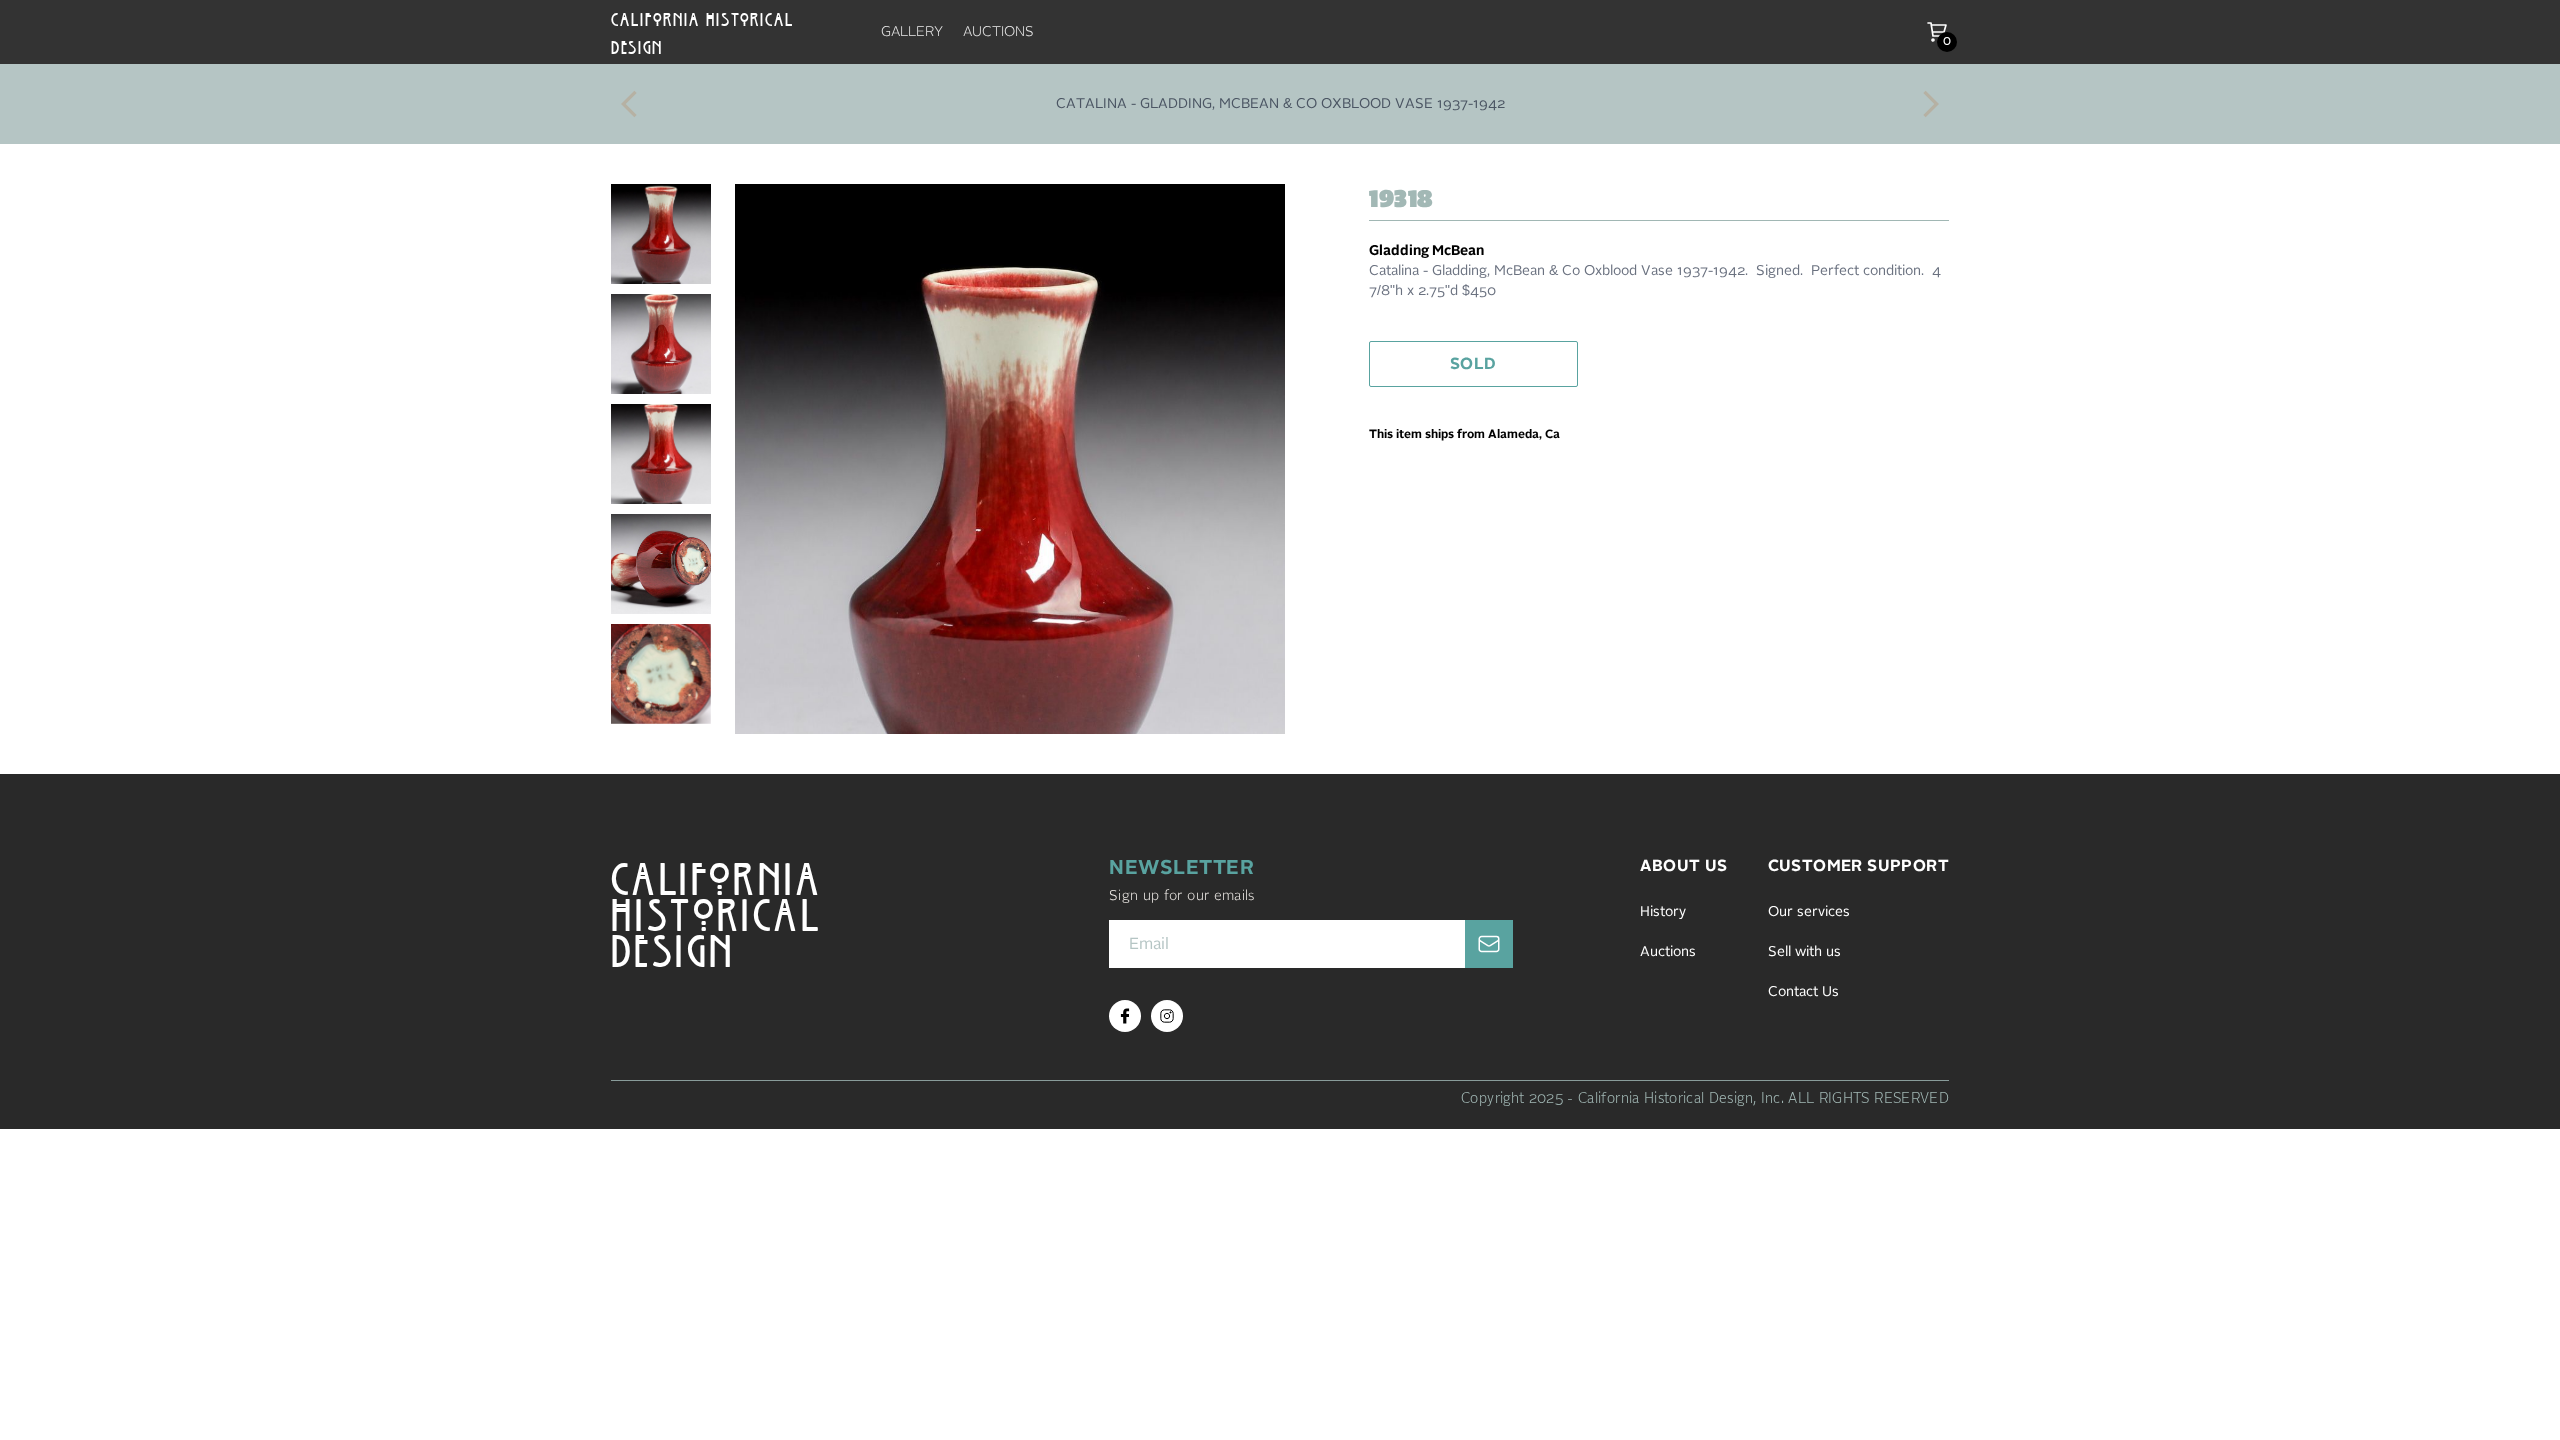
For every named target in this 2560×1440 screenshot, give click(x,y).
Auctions (1668, 952)
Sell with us (1804, 952)
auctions (998, 32)
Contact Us (1803, 992)
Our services (1809, 912)
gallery (912, 32)
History (1663, 912)
